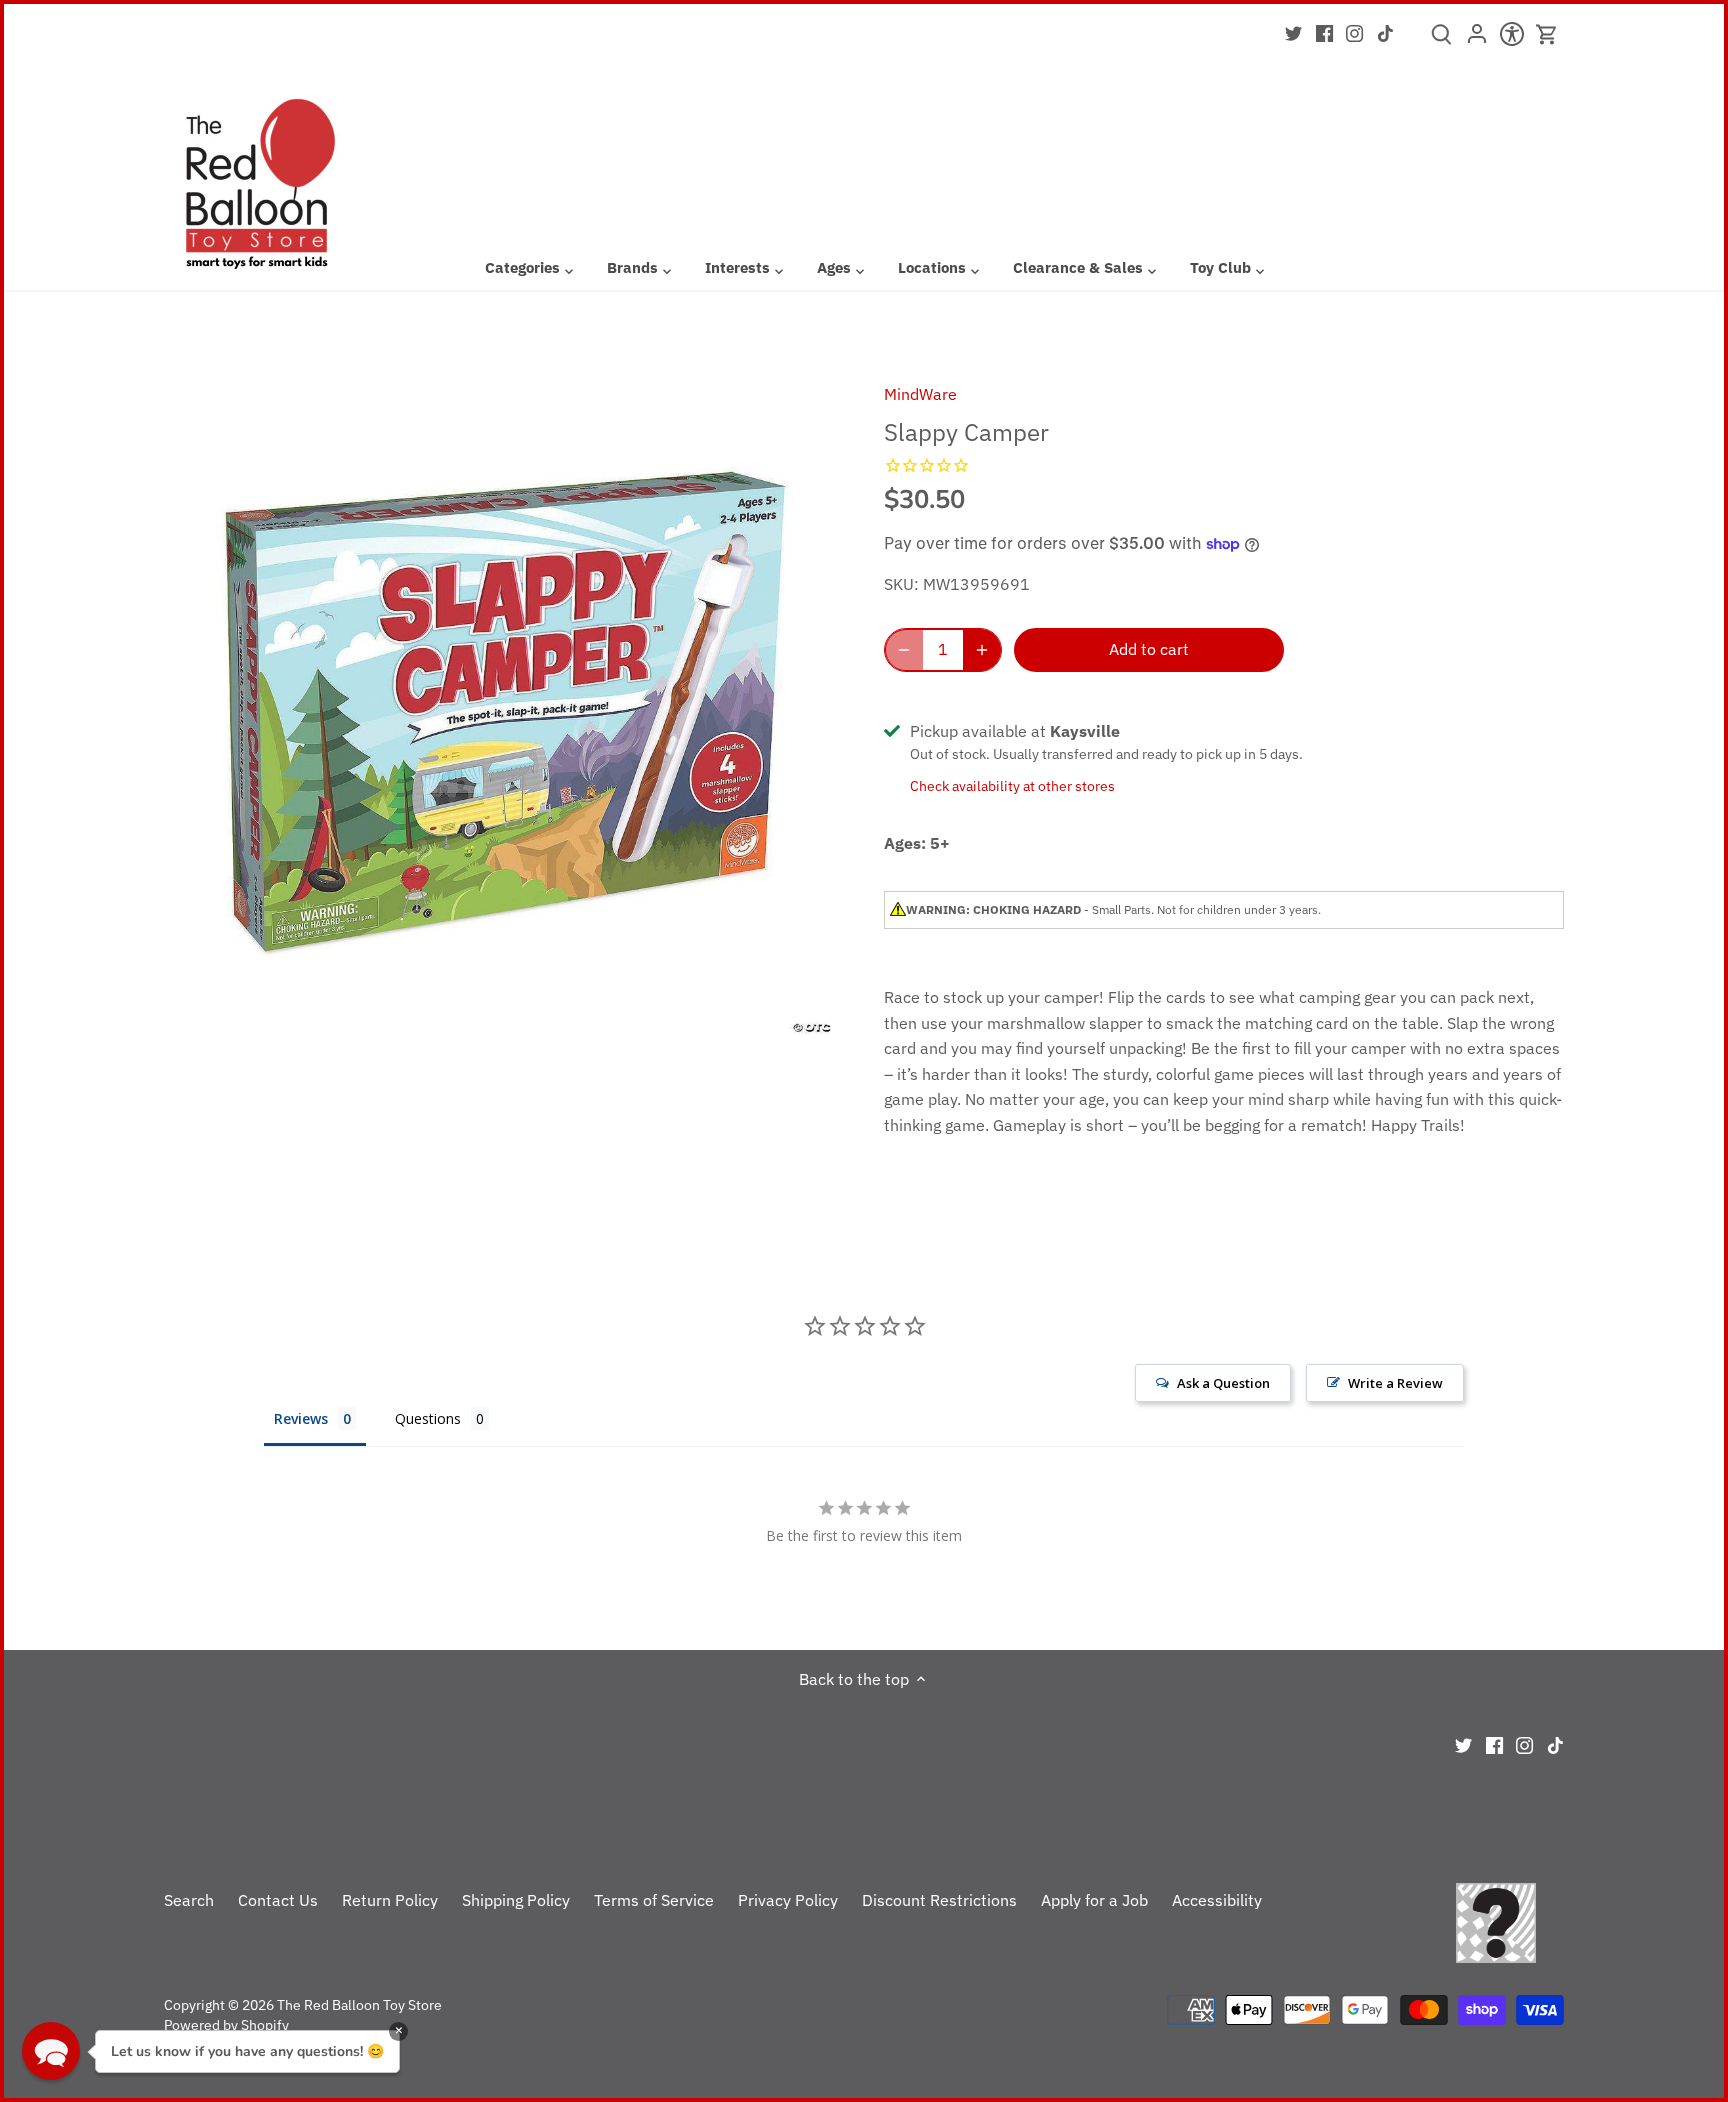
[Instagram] (1354, 32)
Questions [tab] (428, 1418)
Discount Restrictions (939, 1900)
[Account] (1476, 40)
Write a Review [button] (1395, 1383)
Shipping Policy (516, 1900)
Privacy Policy (788, 1900)
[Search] (1441, 41)
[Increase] (982, 650)
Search (189, 1900)
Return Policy (390, 1900)
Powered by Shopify (226, 2024)
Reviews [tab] (301, 1418)
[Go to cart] (1547, 34)
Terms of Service (654, 1900)
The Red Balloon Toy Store (359, 2004)
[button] (51, 2051)
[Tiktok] (1385, 32)
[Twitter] (1293, 32)
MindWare (920, 394)
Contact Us (278, 1900)
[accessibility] (1511, 40)
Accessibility (1217, 1900)
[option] (500, 698)
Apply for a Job (1094, 1900)
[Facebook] (1324, 32)
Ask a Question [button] (1223, 1383)
